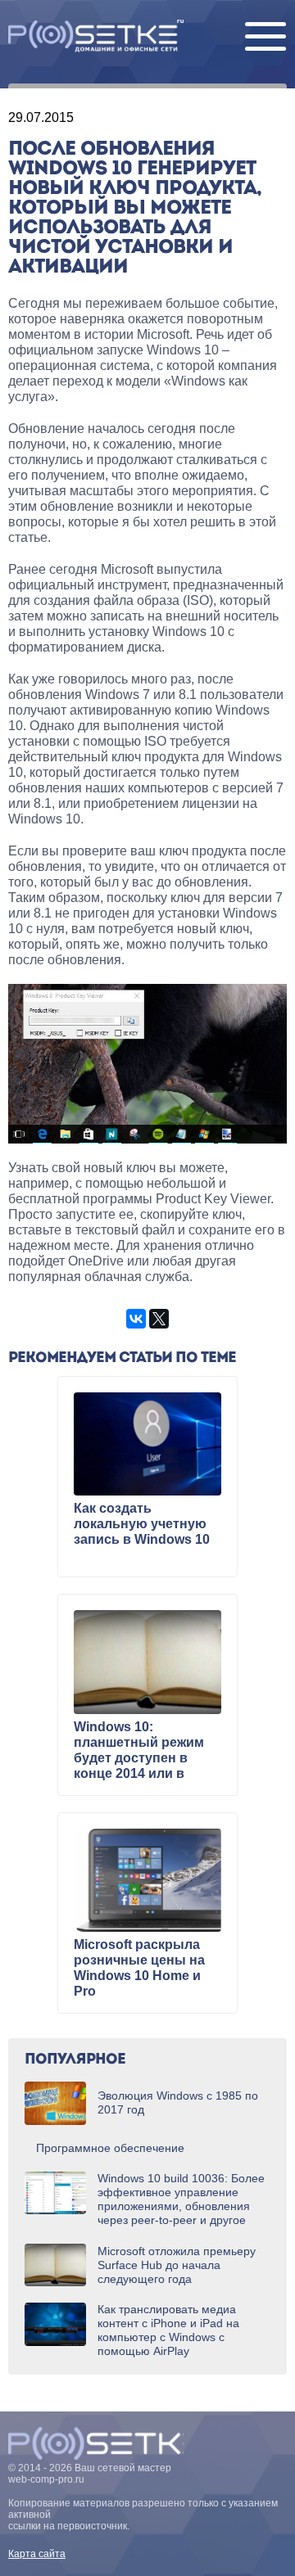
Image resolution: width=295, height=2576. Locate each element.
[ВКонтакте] (136, 1319)
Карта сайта (37, 2554)
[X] (159, 1319)
